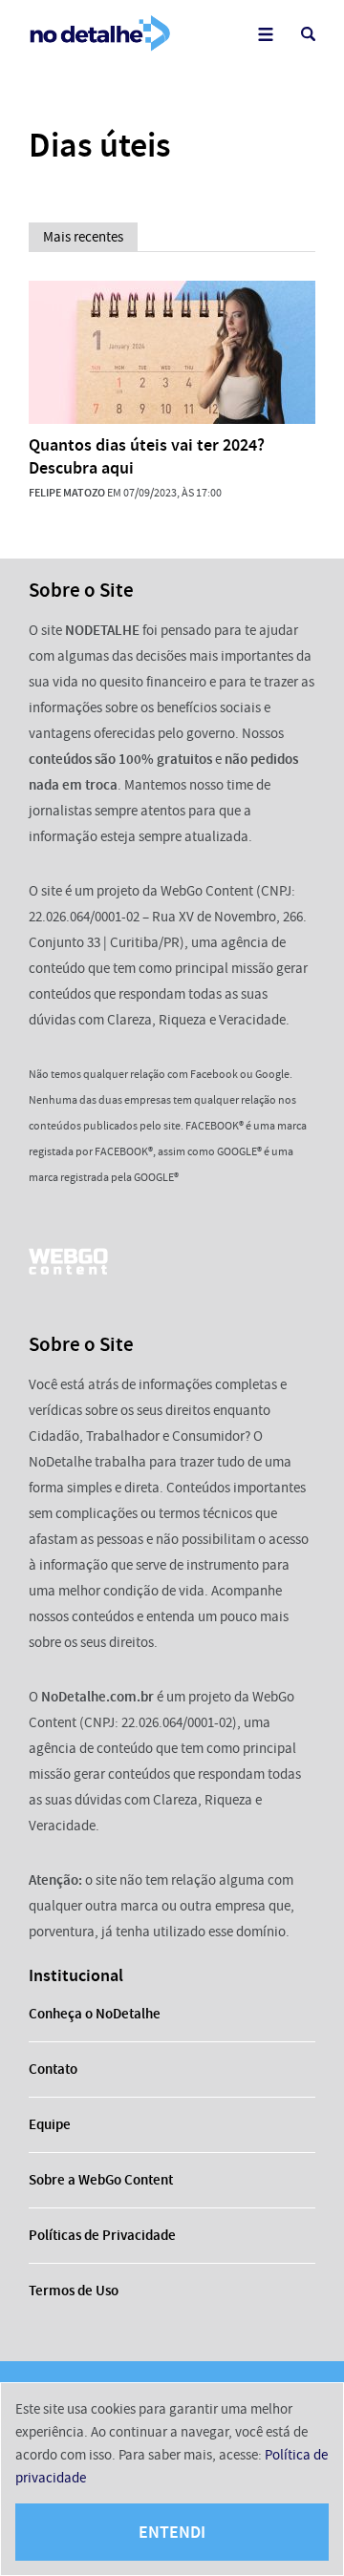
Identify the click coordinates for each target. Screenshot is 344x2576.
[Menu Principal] (265, 34)
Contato (53, 2069)
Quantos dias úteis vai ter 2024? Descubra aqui (147, 456)
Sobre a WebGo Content (101, 2180)
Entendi (172, 2532)
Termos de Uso (74, 2291)
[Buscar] (308, 34)
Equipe (50, 2124)
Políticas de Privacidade (102, 2235)
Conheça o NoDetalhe (95, 2014)
